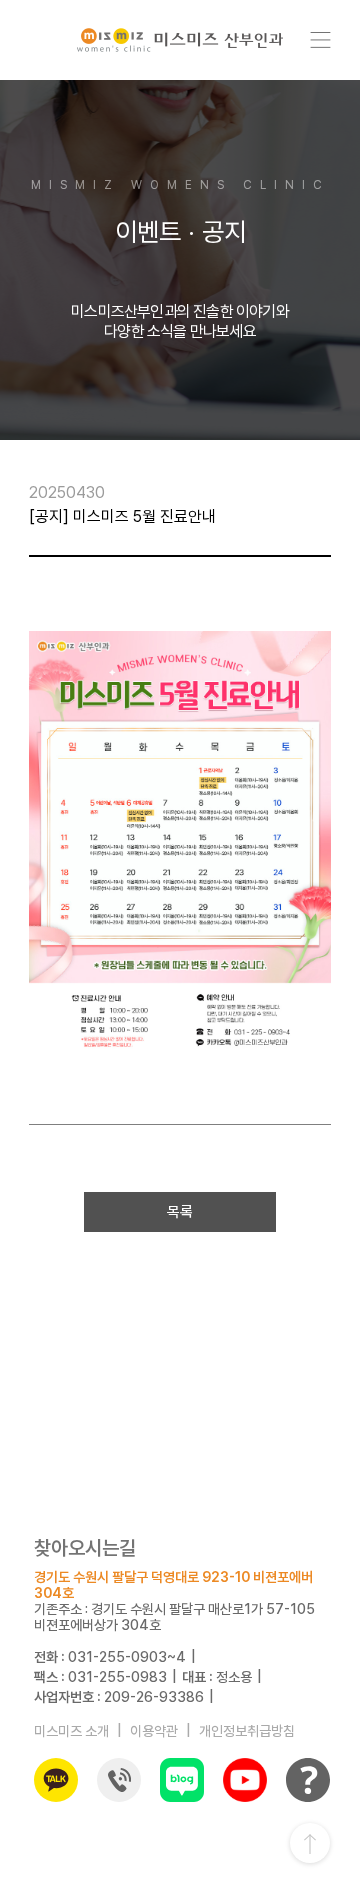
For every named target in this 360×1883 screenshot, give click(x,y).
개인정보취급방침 (247, 1731)
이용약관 (154, 1731)
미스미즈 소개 (71, 1731)
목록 (180, 1212)
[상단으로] (310, 1843)
